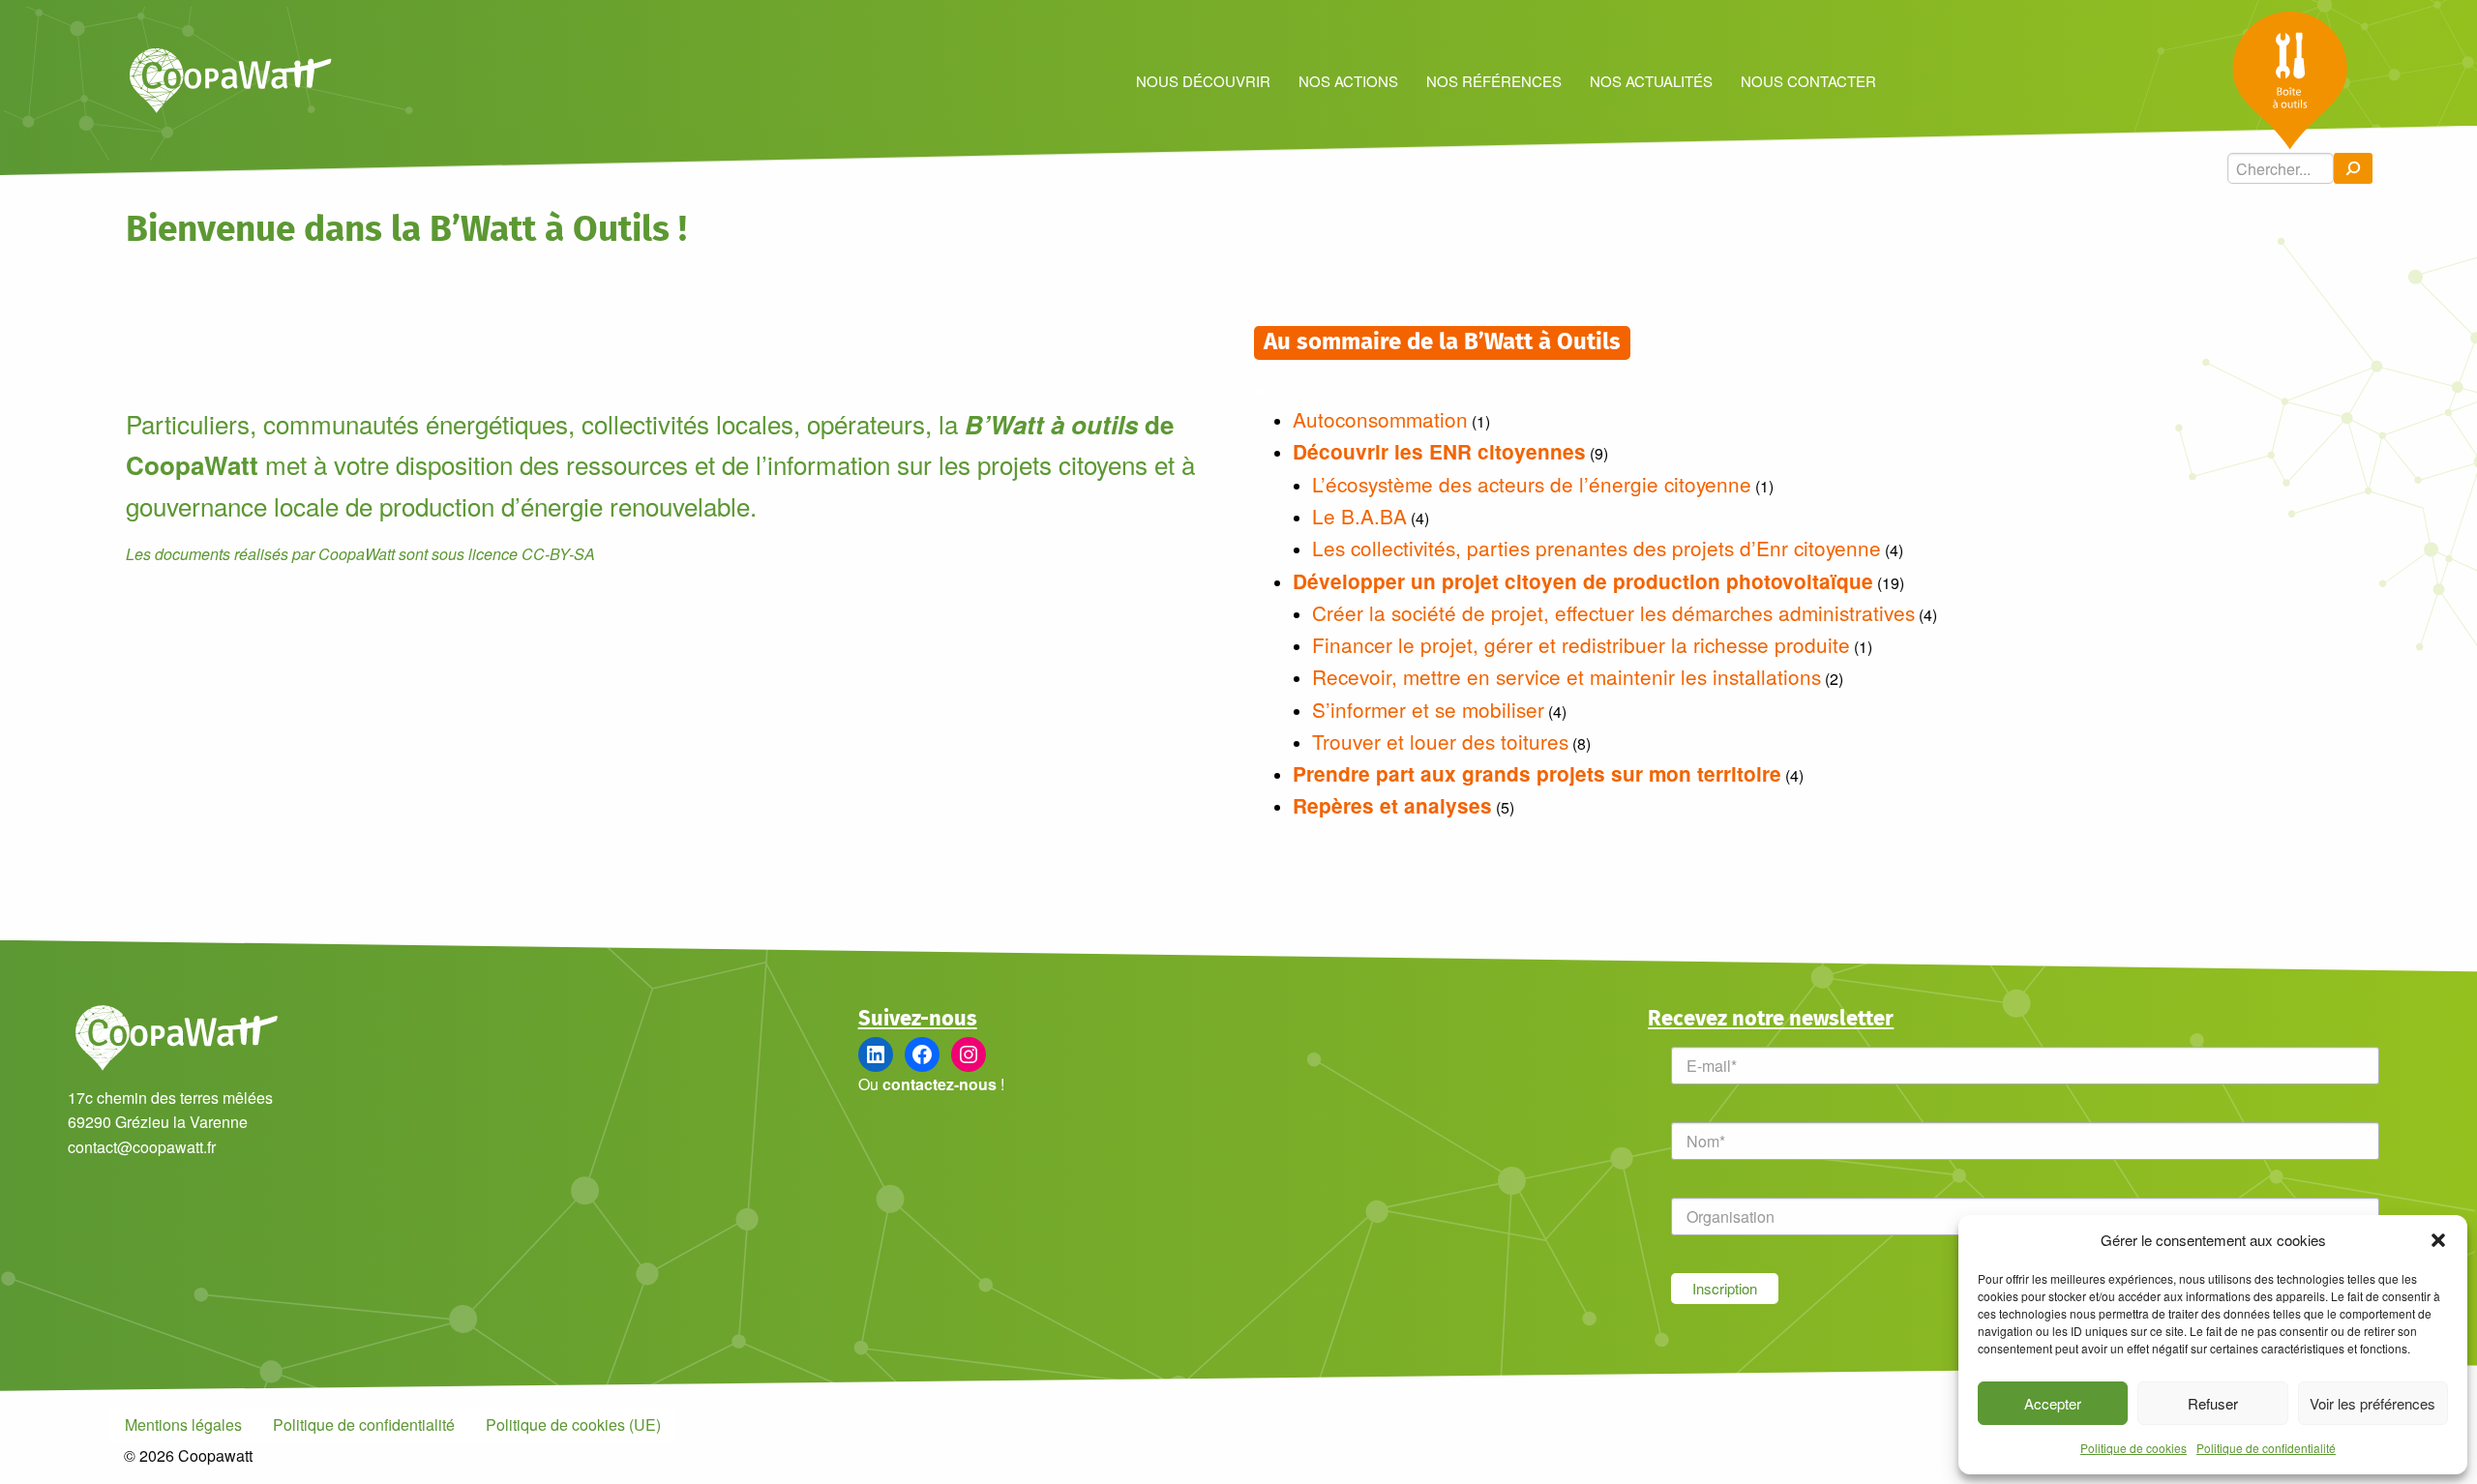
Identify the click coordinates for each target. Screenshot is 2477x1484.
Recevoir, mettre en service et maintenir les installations (1567, 676)
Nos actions (1348, 81)
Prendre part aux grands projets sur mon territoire (1537, 773)
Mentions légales (183, 1425)
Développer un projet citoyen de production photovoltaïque (1583, 581)
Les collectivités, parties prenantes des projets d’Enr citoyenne (1597, 548)
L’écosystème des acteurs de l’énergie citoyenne (1532, 484)
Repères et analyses (1392, 805)
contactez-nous (940, 1084)
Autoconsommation (1380, 419)
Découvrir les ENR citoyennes (1439, 451)
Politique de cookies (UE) (573, 1425)
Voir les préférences (2373, 1403)
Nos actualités (1651, 81)
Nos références (1494, 81)
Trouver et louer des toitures (1440, 741)
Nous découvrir (1203, 81)
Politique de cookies (2134, 1448)
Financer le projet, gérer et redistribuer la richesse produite (1581, 644)
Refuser (2213, 1403)
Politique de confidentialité (2266, 1448)
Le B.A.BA (1359, 516)
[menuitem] (1203, 80)
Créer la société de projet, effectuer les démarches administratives (1613, 612)
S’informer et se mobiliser (1428, 709)
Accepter (2053, 1403)
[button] (2438, 1240)
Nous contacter (1808, 81)
